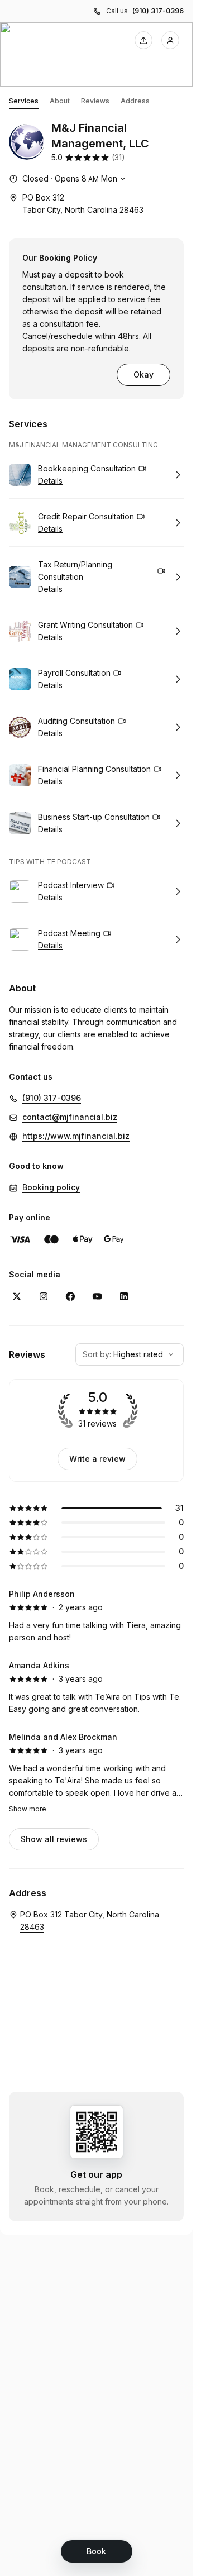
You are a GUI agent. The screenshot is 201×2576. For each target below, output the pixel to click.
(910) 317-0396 (158, 11)
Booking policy (51, 1187)
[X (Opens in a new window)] (17, 1296)
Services (24, 101)
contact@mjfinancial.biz (70, 1117)
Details (50, 481)
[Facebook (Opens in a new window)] (70, 1296)
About (60, 101)
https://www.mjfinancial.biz (76, 1136)
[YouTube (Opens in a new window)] (97, 1296)
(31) (118, 157)
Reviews (95, 101)
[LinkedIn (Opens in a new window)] (124, 1296)
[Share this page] (143, 40)
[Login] (170, 40)
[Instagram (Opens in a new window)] (44, 1296)
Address (135, 101)
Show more (28, 1809)
